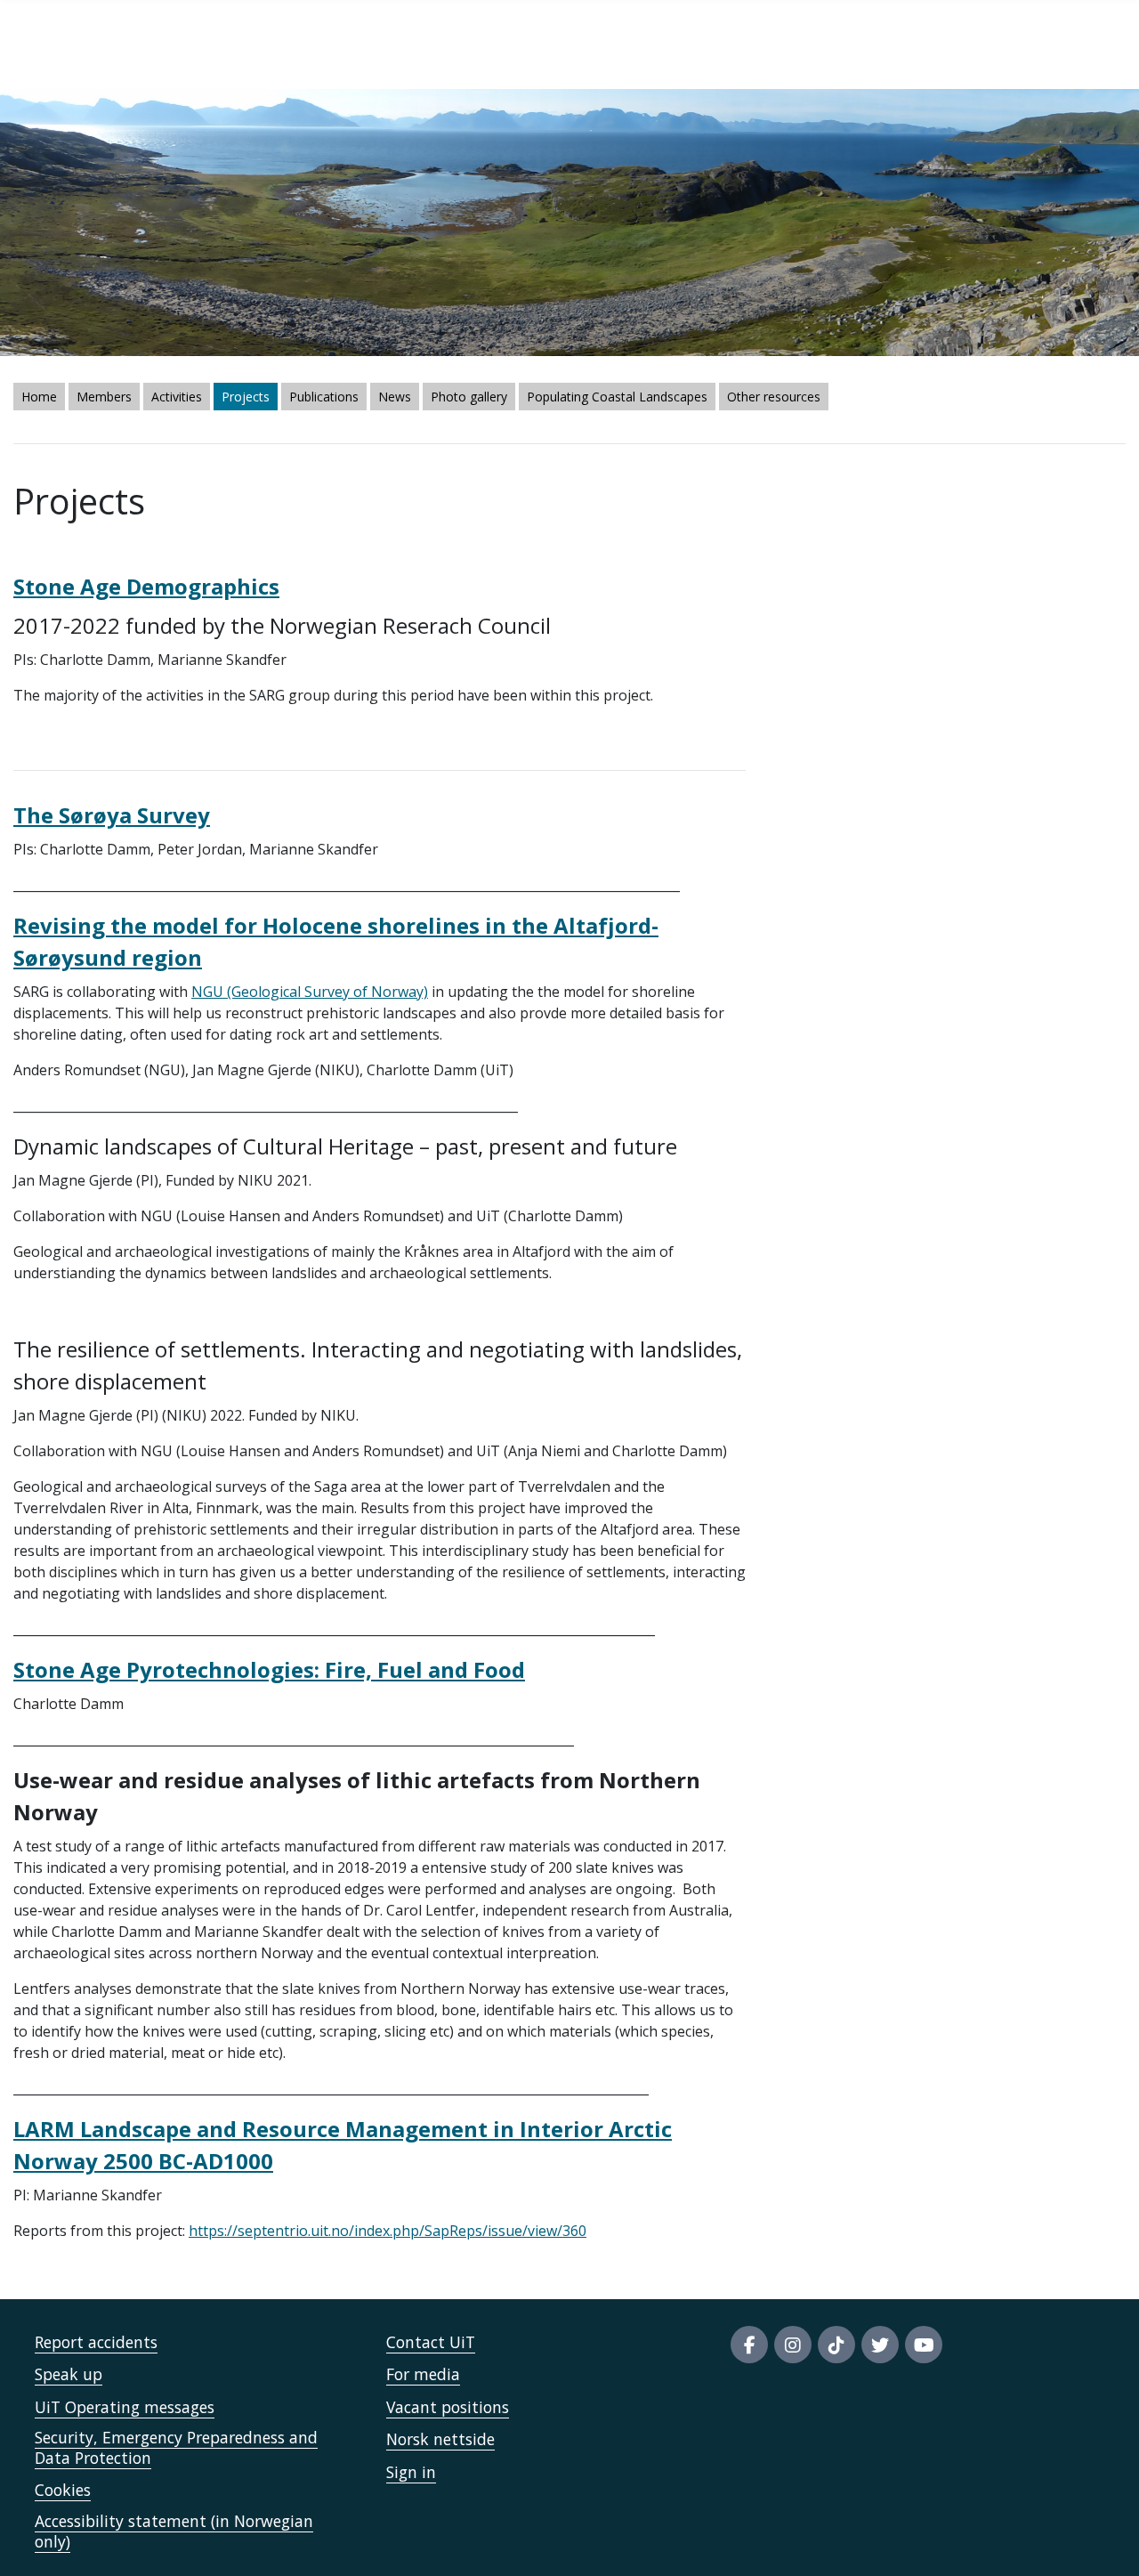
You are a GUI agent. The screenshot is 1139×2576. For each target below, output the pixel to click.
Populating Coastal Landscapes (617, 397)
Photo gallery (469, 397)
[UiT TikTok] (836, 2345)
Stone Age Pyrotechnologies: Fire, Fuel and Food (269, 1669)
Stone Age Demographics (146, 586)
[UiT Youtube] (924, 2345)
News (395, 397)
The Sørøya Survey (112, 815)
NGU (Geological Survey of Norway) (310, 992)
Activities (177, 397)
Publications (324, 397)
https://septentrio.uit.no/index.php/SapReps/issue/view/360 (388, 2231)
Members (104, 397)
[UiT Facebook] (749, 2345)
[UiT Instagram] (793, 2345)
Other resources (774, 397)
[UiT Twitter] (880, 2345)
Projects (246, 397)
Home (39, 397)
